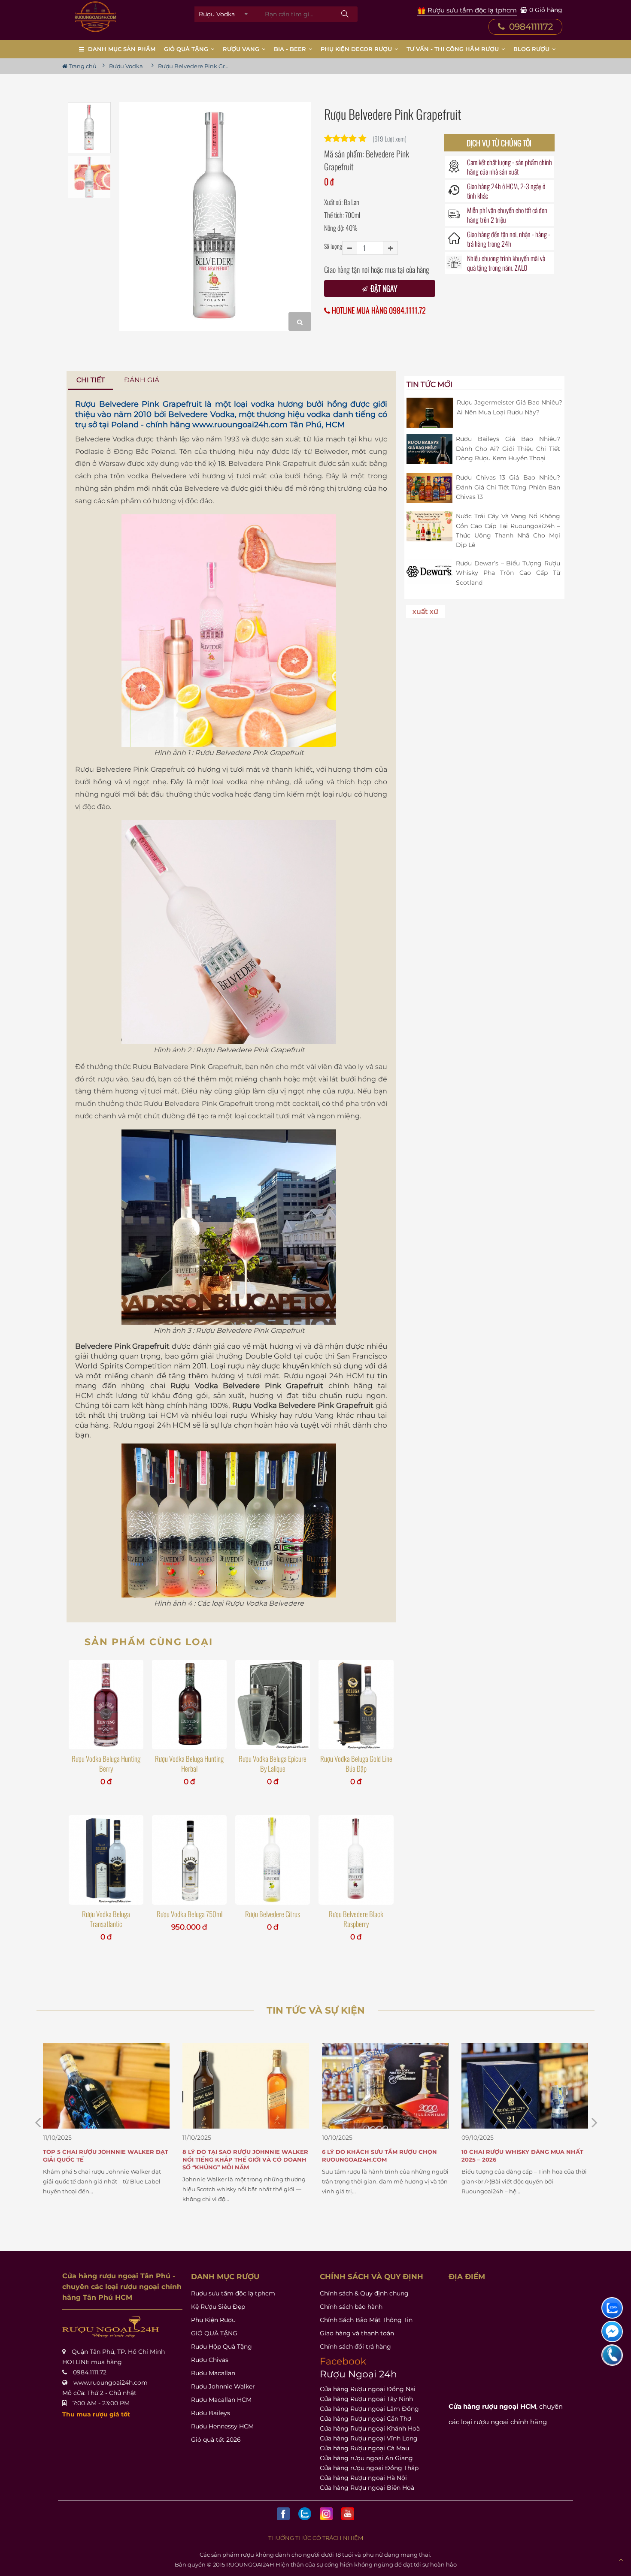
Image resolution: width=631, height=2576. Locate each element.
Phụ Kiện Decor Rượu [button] (357, 49)
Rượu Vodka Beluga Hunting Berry (106, 1764)
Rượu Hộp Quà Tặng (221, 2346)
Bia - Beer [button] (291, 49)
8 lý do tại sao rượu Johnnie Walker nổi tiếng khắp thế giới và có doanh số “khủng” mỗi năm (106, 2159)
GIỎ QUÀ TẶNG (214, 2333)
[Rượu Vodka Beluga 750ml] (189, 1860)
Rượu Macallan (213, 2373)
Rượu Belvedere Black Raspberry (356, 1919)
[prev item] (595, 2122)
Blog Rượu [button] (532, 49)
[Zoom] (300, 322)
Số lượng (333, 246)
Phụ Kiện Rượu (213, 2320)
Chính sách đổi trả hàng (355, 2346)
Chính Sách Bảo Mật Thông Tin (366, 2320)
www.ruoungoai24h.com (240, 425)
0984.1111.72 (90, 2372)
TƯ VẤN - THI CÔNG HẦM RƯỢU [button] (454, 49)
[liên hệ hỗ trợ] (612, 2308)
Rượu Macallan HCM (221, 2400)
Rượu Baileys (211, 2413)
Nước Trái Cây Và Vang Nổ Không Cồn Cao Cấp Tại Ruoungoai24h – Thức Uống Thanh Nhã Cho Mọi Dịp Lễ (508, 530)
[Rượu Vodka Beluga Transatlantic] (106, 1860)
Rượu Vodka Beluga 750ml (190, 1914)
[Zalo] (305, 2514)
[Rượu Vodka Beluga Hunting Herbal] (189, 1704)
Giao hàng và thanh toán (357, 2333)
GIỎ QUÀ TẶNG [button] (187, 49)
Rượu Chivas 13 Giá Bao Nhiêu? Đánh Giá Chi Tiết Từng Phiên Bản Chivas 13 (508, 487)
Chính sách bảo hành (351, 2307)
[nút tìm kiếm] (345, 14)
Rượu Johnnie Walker (223, 2386)
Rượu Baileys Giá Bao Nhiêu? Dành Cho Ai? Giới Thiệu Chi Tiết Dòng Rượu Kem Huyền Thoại (508, 448)
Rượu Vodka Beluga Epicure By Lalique (273, 1764)
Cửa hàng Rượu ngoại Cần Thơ (366, 2419)
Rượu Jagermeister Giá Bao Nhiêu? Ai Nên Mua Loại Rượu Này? (510, 407)
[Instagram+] (326, 2514)
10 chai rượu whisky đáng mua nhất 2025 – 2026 (383, 2156)
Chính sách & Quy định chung (364, 2293)
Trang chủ (82, 66)
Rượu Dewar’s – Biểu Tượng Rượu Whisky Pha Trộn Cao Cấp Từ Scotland (508, 573)
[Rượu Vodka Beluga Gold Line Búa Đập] (356, 1704)
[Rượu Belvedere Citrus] (273, 1860)
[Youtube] (348, 2514)
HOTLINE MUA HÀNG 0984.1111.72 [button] (378, 310)
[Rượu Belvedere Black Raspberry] (356, 1860)
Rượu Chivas (210, 2360)
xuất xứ (425, 612)
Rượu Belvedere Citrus (273, 1914)
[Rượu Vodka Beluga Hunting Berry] (106, 1704)
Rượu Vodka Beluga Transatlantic (106, 1919)
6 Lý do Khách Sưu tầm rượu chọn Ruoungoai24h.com (240, 2156)
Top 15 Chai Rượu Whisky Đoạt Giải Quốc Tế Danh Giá (519, 2156)
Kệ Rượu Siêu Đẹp (218, 2307)
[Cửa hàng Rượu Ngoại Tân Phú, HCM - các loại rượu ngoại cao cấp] (96, 17)
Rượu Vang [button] (242, 49)
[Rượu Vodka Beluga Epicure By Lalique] (273, 1704)
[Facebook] (283, 2514)
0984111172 (530, 27)
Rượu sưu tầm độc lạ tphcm (233, 2293)
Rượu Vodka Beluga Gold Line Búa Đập (356, 1764)
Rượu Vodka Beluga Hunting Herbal (189, 1764)
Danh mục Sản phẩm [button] (122, 49)
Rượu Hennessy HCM (222, 2426)
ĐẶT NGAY (383, 288)
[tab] (91, 380)
